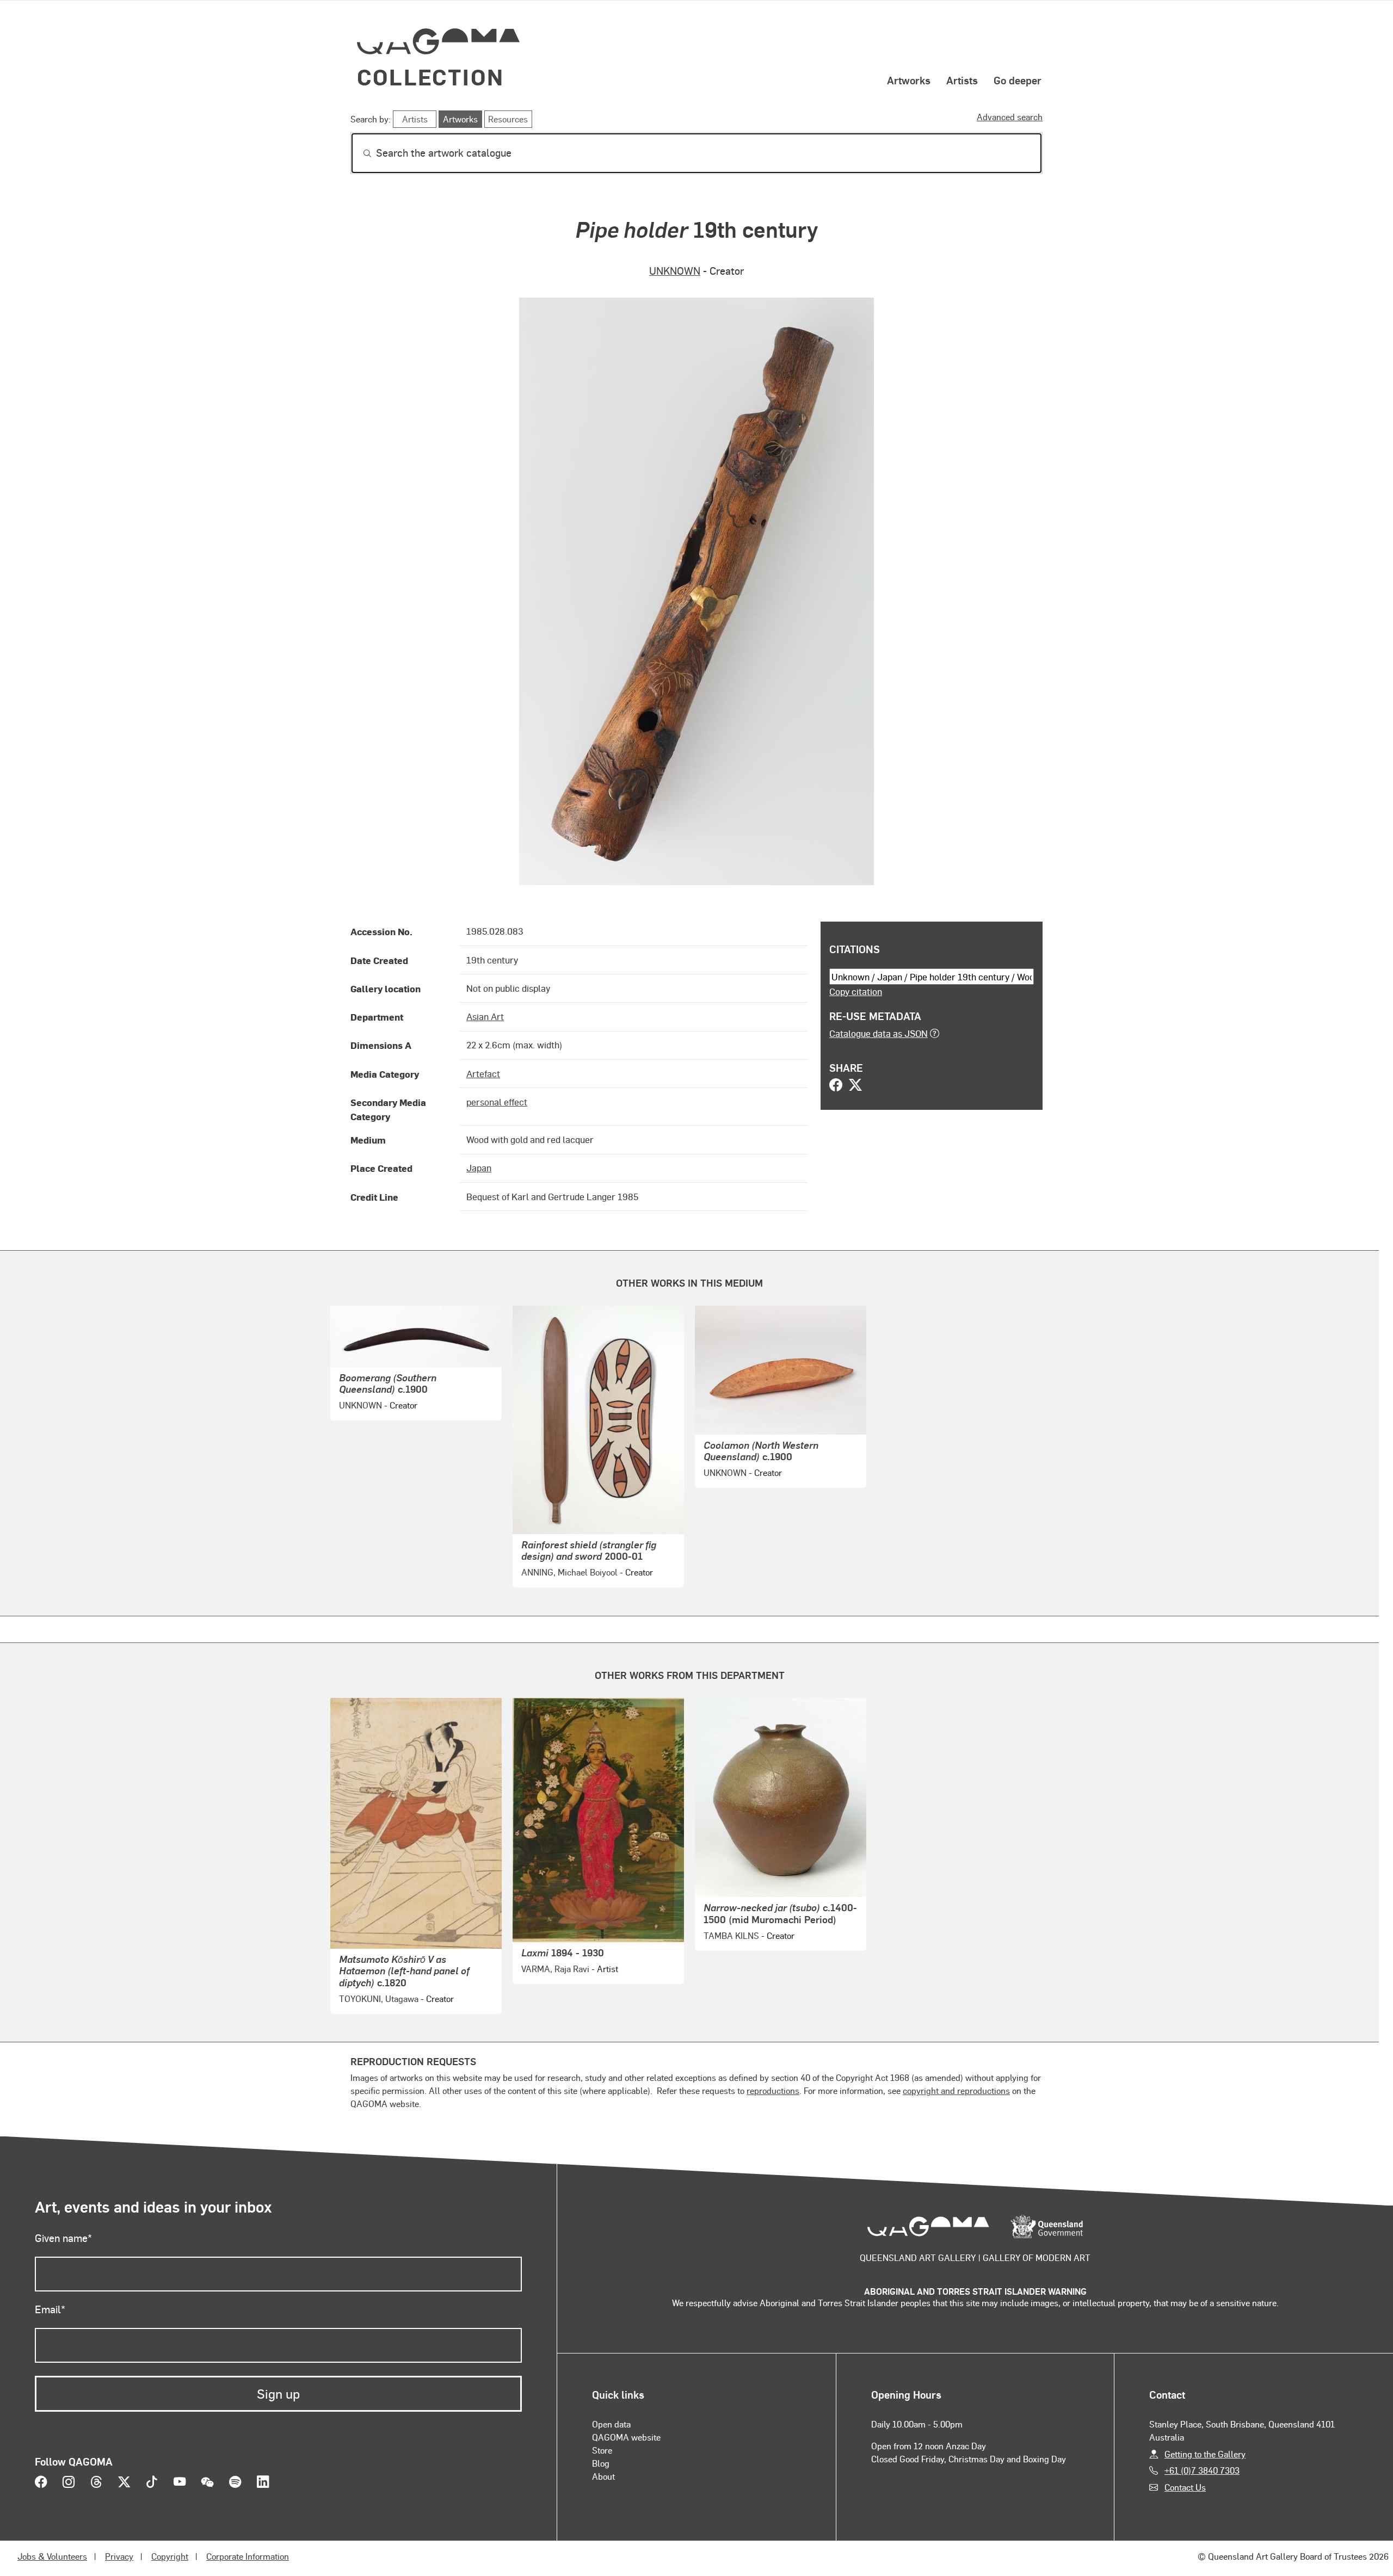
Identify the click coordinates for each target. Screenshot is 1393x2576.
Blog (601, 2463)
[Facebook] (836, 1086)
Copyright (170, 2556)
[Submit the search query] (359, 153)
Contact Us (1185, 2487)
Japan (479, 1167)
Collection (430, 76)
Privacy (119, 2556)
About (603, 2476)
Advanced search (1010, 117)
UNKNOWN (675, 271)
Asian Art (485, 1016)
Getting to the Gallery (1205, 2454)
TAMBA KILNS (731, 1935)
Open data (611, 2424)
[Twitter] (855, 1086)
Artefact (483, 1073)
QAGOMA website (626, 2437)
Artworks (909, 80)
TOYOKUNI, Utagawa (379, 1999)
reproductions (773, 2090)
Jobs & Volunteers (52, 2556)
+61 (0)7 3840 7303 (1202, 2470)
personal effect (497, 1102)
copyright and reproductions (956, 2090)
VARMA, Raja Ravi (555, 1969)
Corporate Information (248, 2556)
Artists (962, 80)
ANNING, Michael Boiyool (569, 1572)
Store (602, 2450)
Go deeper (1018, 80)
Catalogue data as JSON (879, 1033)
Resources (508, 119)
